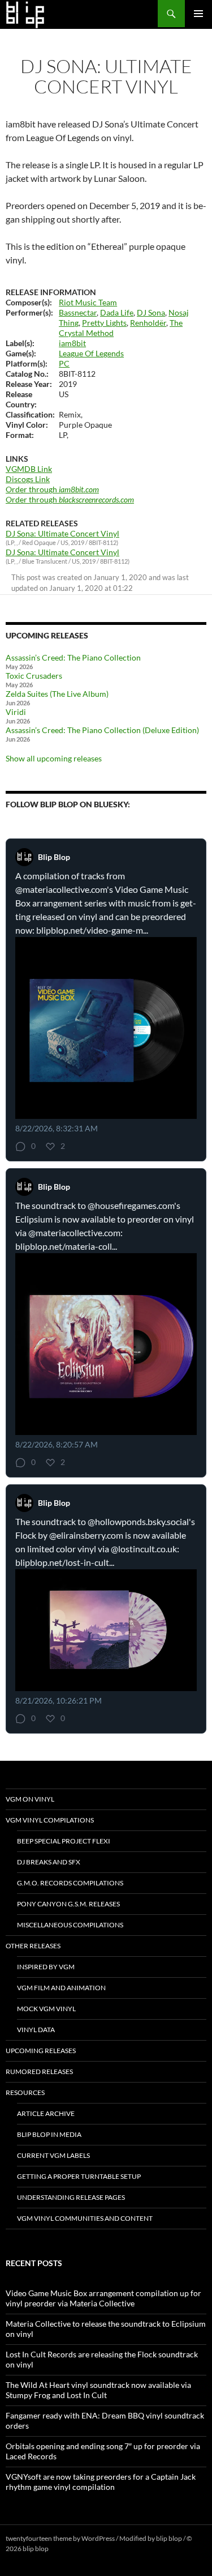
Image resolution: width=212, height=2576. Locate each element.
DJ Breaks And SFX (49, 1862)
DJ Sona (151, 312)
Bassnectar (78, 312)
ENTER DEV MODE (79, 2549)
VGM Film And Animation (61, 1988)
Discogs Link (28, 479)
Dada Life (117, 312)
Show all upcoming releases (54, 758)
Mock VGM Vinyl (46, 2009)
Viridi (16, 712)
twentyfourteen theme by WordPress (60, 2538)
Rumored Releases (39, 2072)
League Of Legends (91, 353)
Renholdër (148, 323)
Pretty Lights (104, 323)
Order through (52, 489)
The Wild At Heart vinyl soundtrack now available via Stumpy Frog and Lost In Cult (98, 2390)
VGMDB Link (29, 469)
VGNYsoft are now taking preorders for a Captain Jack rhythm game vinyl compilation (101, 2482)
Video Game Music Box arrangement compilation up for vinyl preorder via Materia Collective (103, 2298)
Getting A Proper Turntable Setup (79, 2176)
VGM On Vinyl (30, 1799)
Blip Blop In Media (49, 2134)
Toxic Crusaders (34, 676)
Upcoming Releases (41, 2051)
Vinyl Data (36, 2030)
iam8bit (72, 343)
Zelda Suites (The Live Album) (57, 694)
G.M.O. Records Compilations (70, 1883)
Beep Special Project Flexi (64, 1841)
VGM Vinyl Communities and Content (85, 2218)
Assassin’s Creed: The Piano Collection (73, 657)
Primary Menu (198, 14)
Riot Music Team (88, 302)
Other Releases (33, 1946)
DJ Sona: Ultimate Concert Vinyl (62, 533)
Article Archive (46, 2113)
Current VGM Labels (53, 2155)
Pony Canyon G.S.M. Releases (68, 1904)
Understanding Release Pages (71, 2197)
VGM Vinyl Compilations (50, 1820)
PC (64, 363)
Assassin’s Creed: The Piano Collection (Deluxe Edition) (102, 730)
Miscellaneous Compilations (70, 1925)
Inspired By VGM (46, 1967)
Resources (25, 2092)
